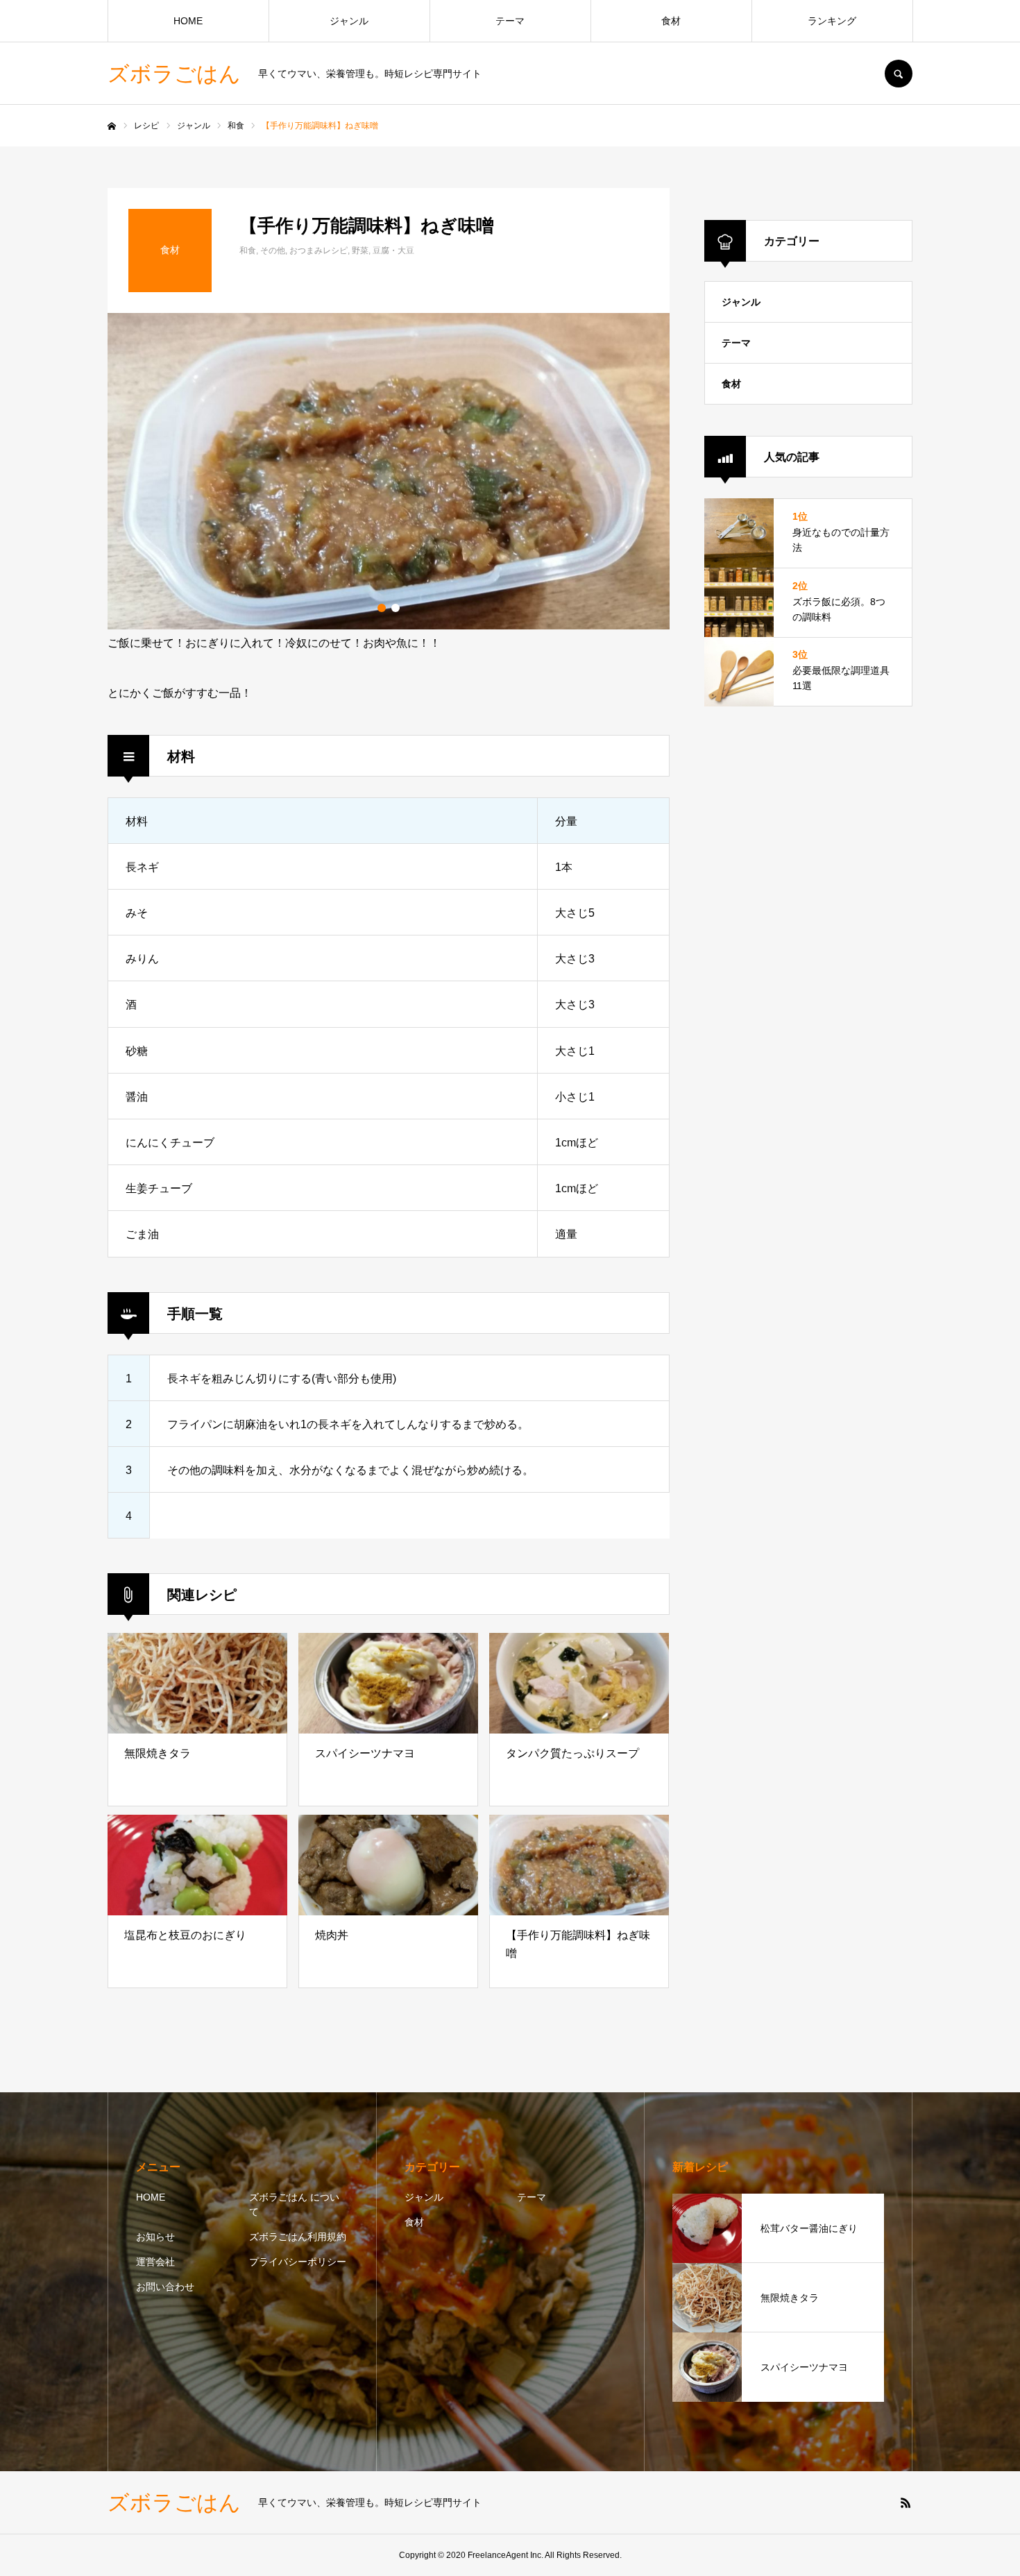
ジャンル (349, 21)
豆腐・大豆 (393, 251)
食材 (671, 21)
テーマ (510, 21)
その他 (273, 251)
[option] (389, 471)
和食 (248, 251)
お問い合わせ (165, 2287)
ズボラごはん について (294, 2204)
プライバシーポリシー (298, 2262)
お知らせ (155, 2237)
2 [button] (396, 608)
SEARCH (899, 74)
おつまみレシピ (318, 251)
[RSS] (906, 2502)
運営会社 (155, 2262)
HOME (188, 21)
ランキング (832, 21)
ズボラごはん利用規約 (298, 2237)
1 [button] (382, 608)
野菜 (360, 251)
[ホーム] (112, 126)
